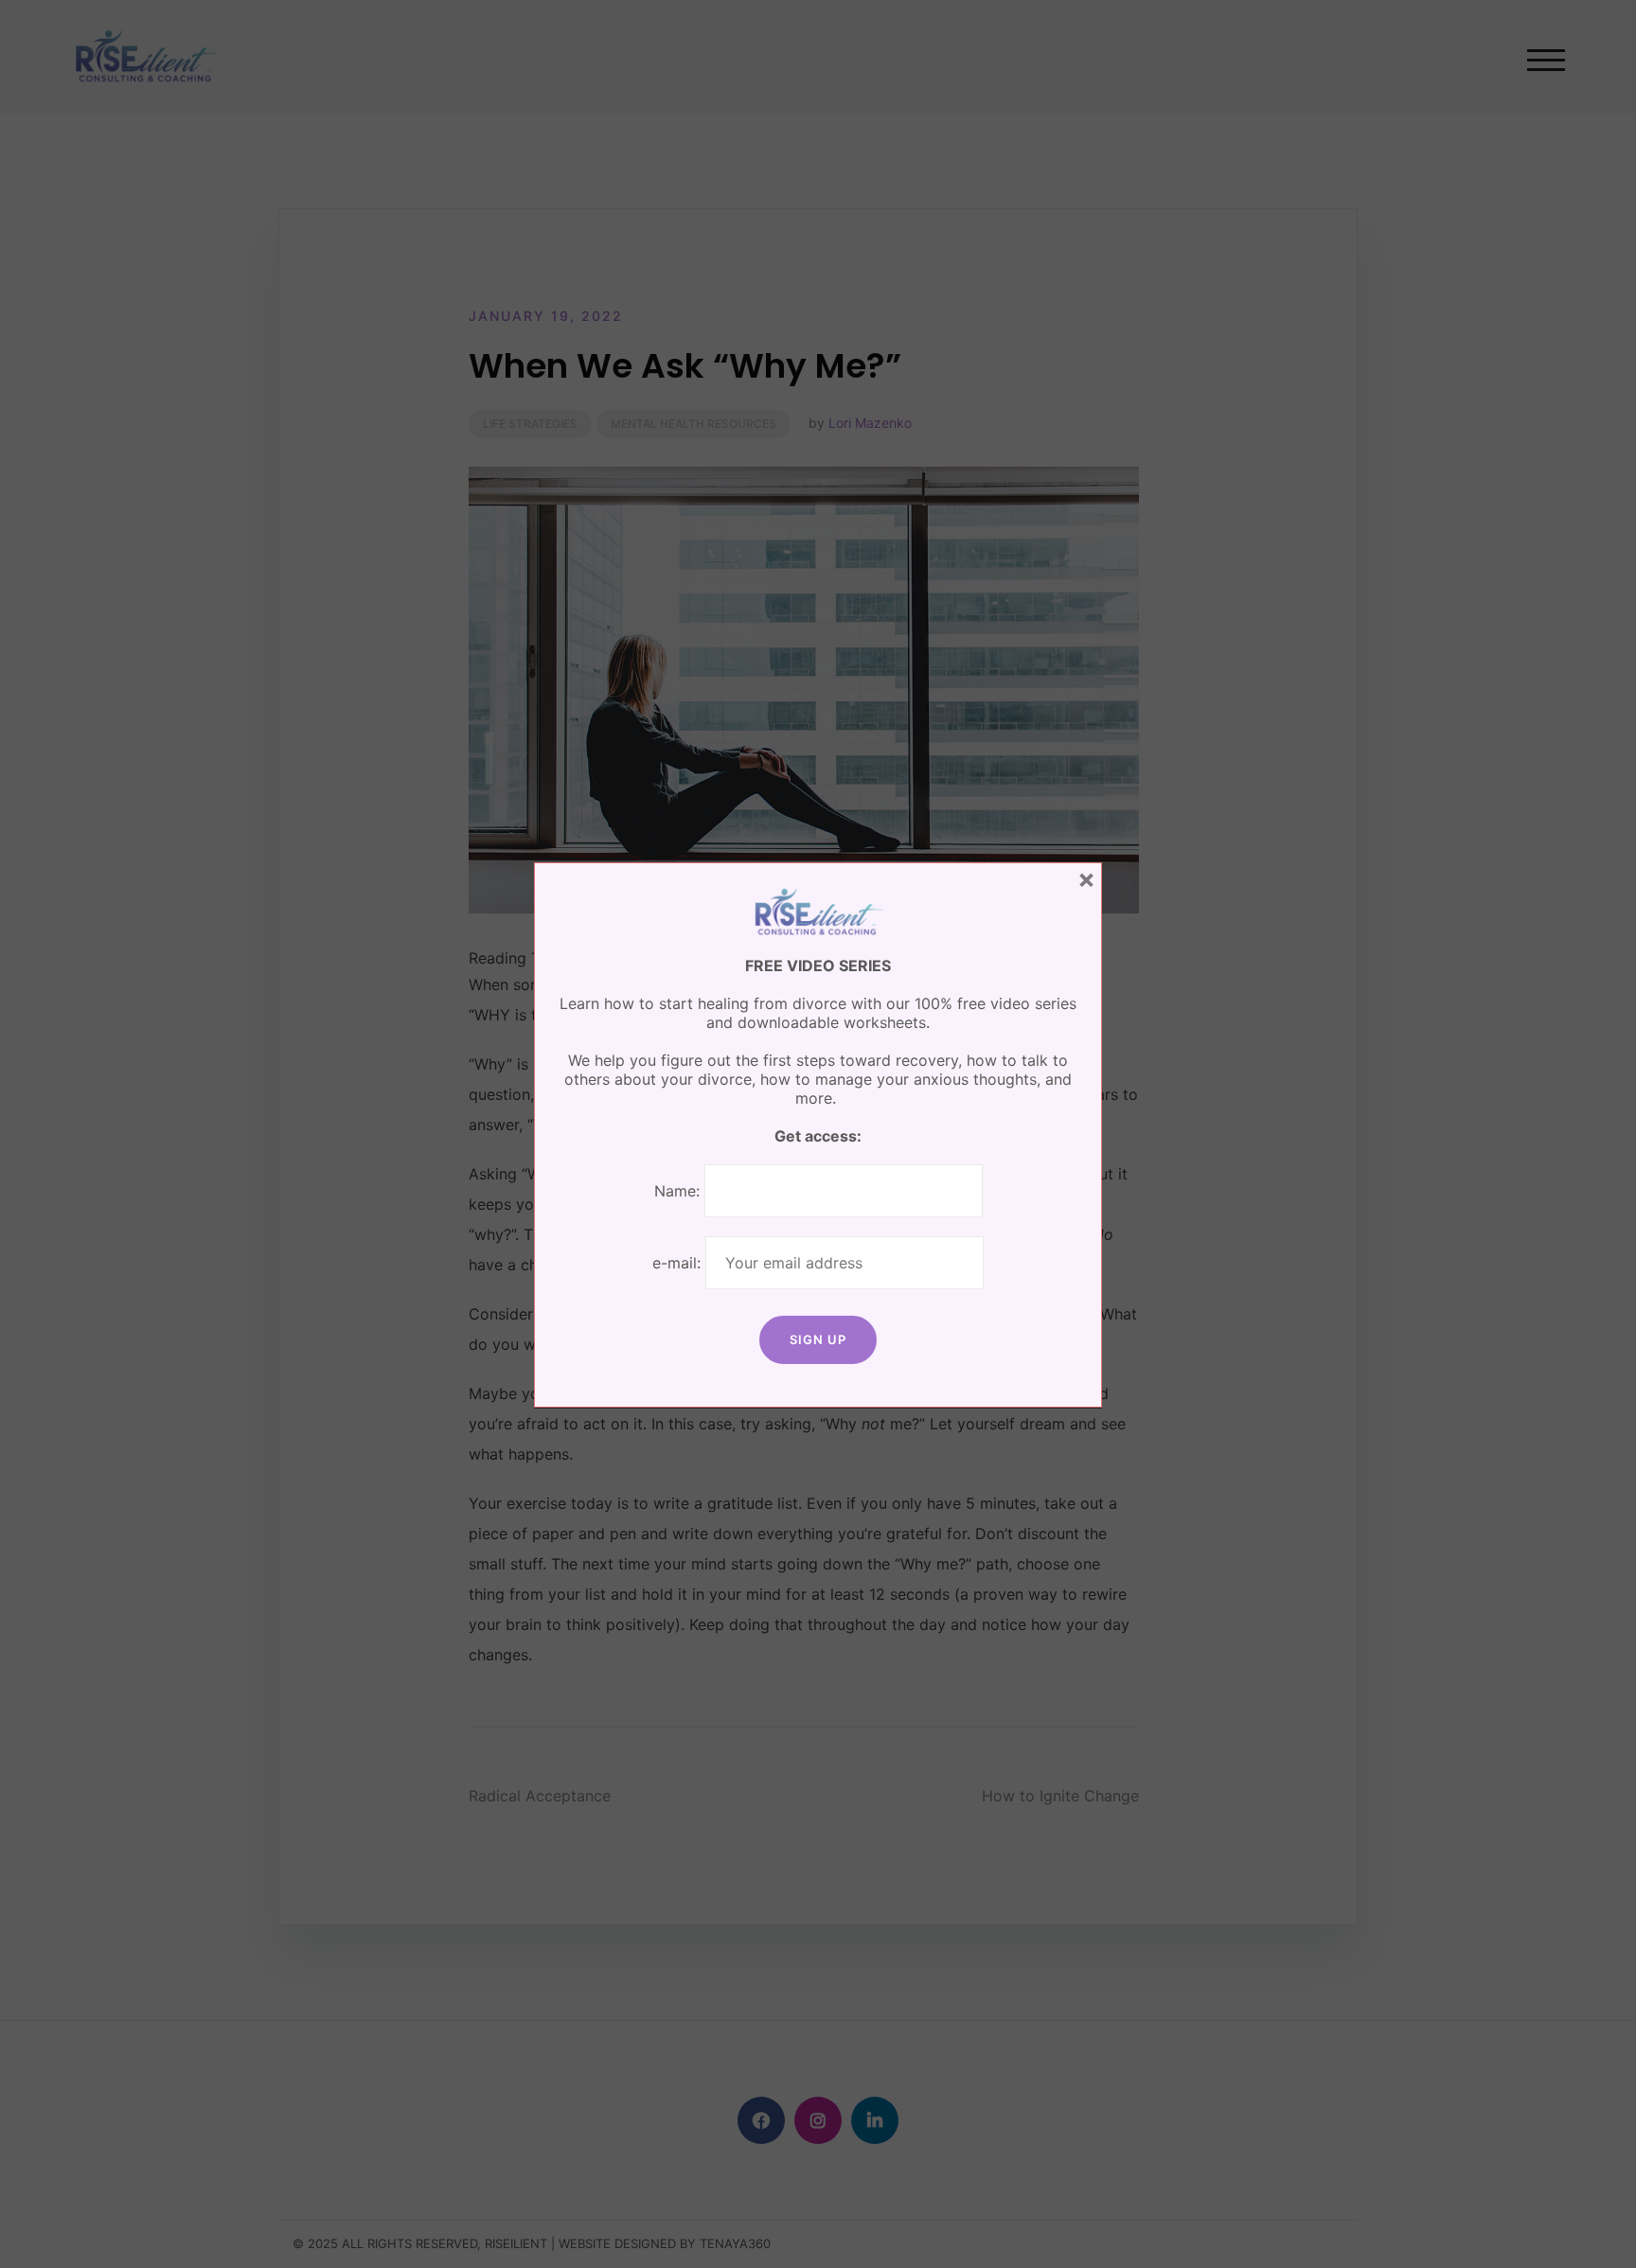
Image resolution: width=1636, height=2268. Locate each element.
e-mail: (679, 1263)
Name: (677, 1191)
